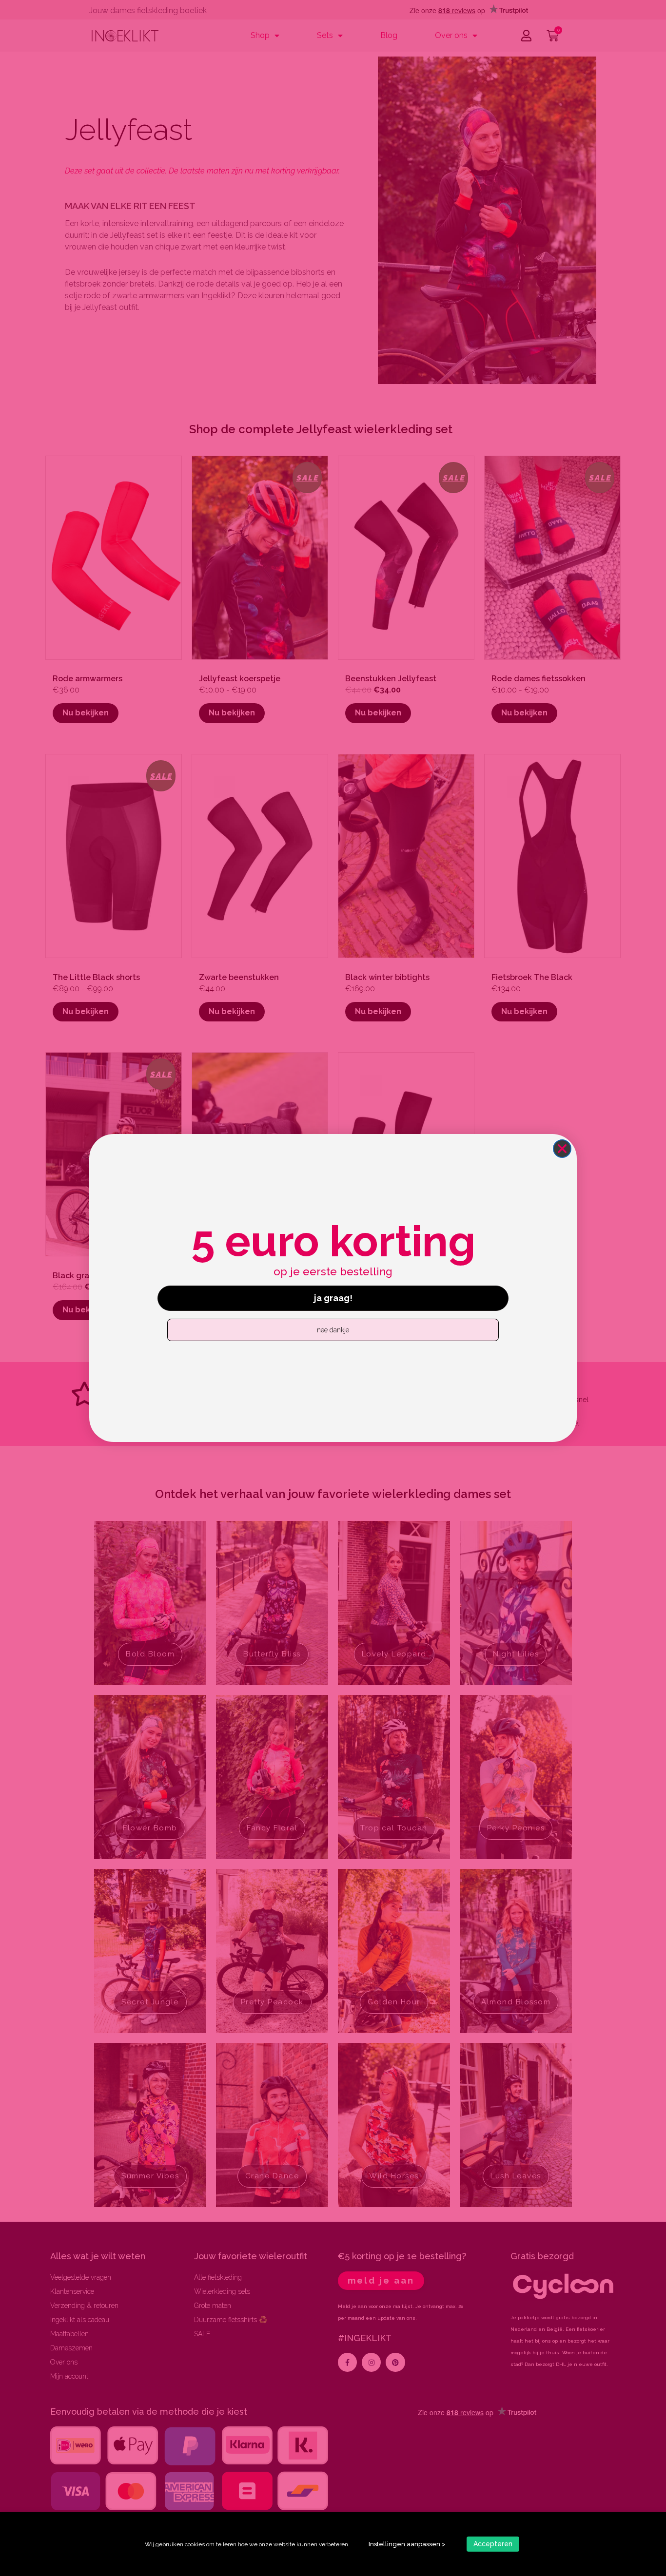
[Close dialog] (562, 1149)
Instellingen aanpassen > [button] (407, 2544)
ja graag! (333, 1298)
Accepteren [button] (493, 2544)
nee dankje (333, 1330)
